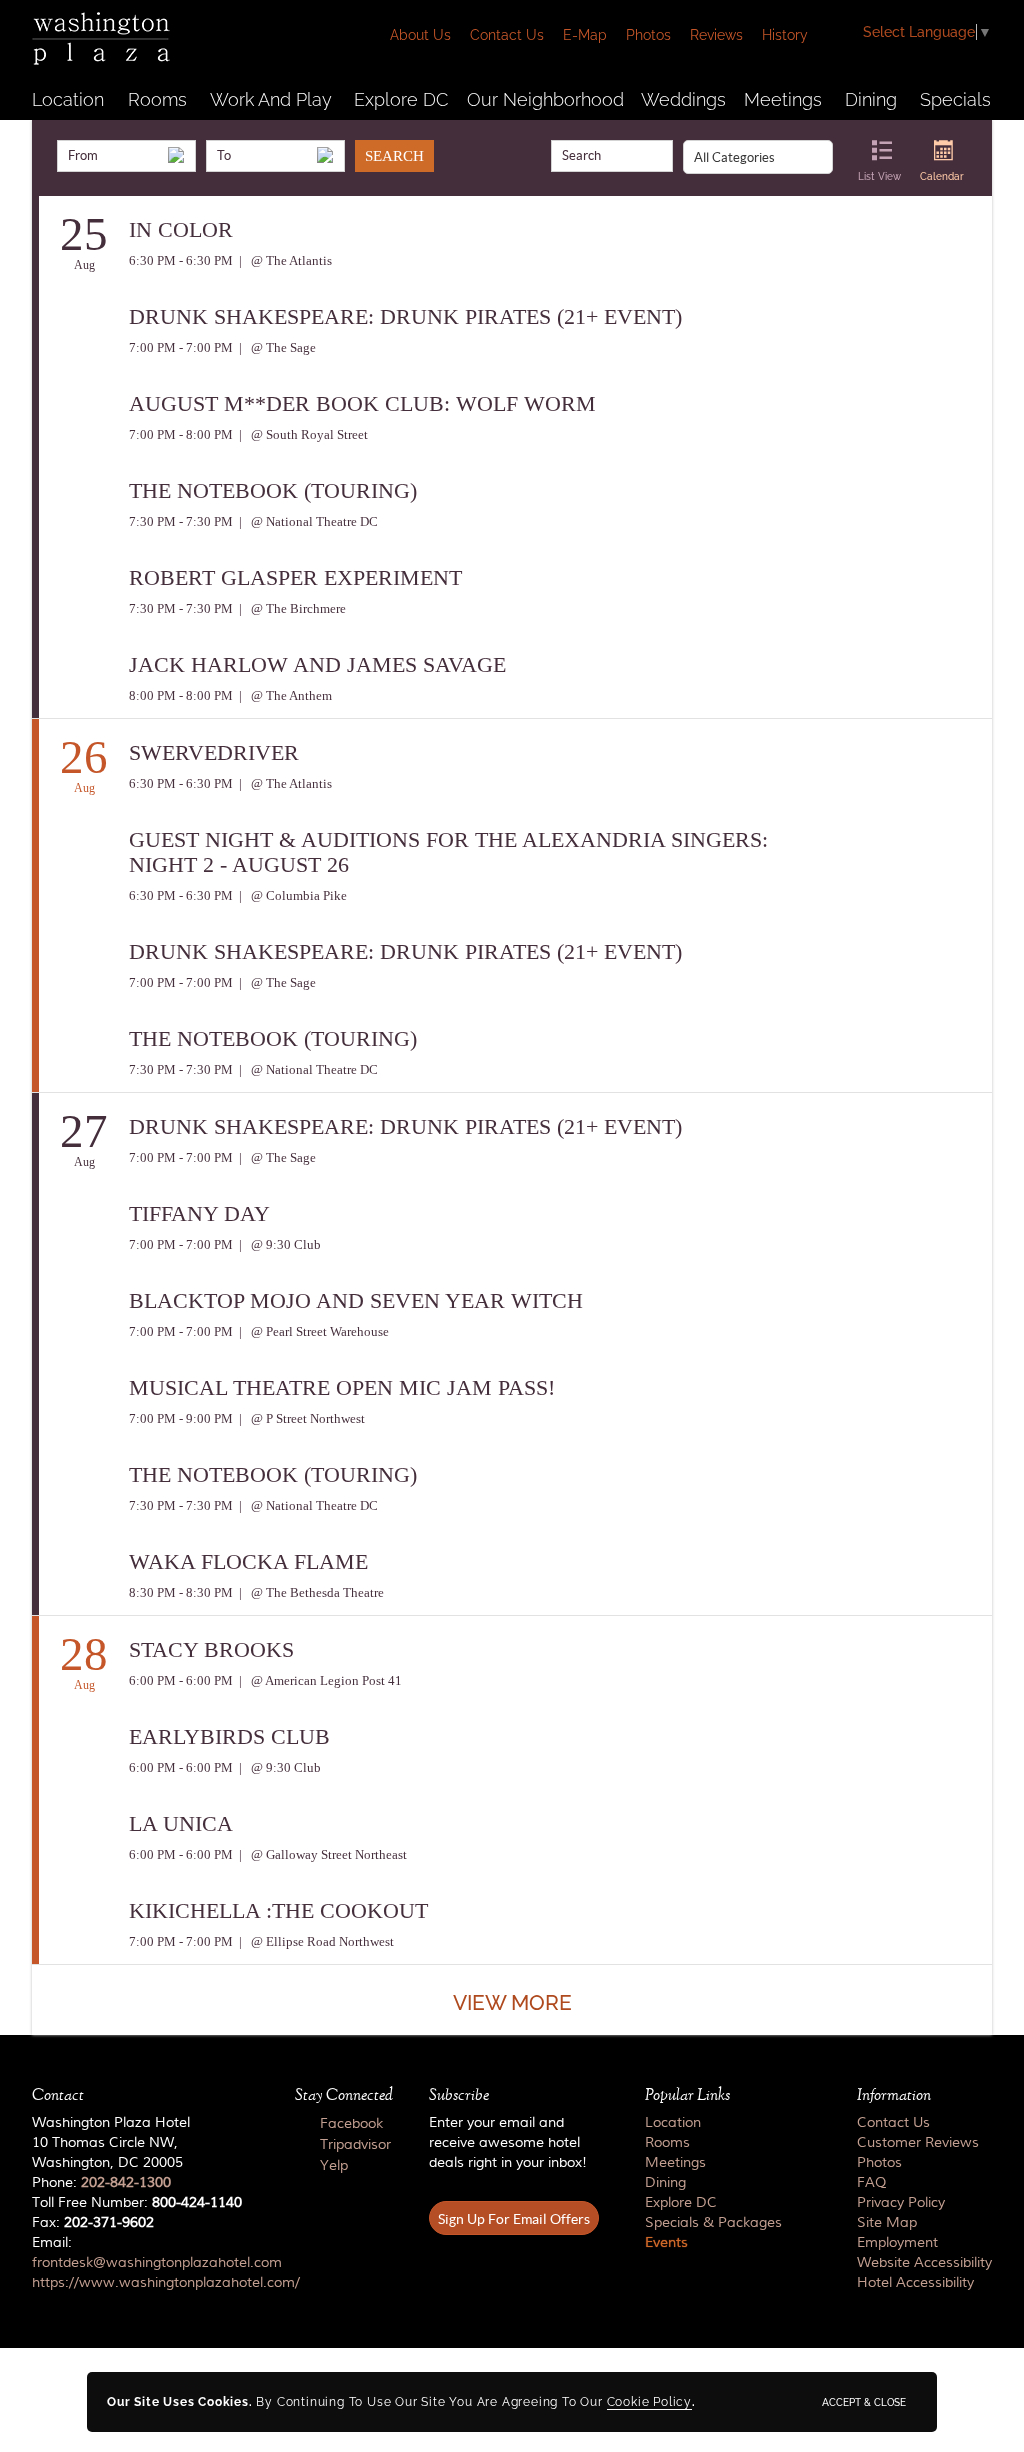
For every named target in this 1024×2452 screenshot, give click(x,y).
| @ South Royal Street (302, 434)
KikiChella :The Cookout (278, 1910)
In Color (181, 229)
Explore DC (401, 99)
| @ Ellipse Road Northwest (315, 1941)
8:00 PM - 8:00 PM (181, 695)
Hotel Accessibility (915, 2283)
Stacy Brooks (211, 1649)
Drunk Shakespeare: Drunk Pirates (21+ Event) (405, 316)
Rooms (157, 99)
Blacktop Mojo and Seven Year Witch (356, 1300)
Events (666, 2243)
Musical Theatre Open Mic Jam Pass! (342, 1387)
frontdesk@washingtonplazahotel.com (157, 2263)
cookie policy (649, 2402)
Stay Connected (344, 2095)
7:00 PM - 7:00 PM (181, 347)
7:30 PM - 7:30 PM (181, 521)
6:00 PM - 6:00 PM (181, 1680)
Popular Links (687, 2095)
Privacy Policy (901, 2203)
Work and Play (271, 99)
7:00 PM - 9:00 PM (181, 1418)
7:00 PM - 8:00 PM (181, 434)
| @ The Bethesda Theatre (310, 1592)
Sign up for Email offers (514, 2219)
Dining (871, 99)
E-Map (585, 35)
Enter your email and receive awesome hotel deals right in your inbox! (508, 2143)
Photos (648, 35)
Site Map (887, 2223)
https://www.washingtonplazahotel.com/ (166, 2283)
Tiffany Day (199, 1213)
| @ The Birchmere (291, 608)
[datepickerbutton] (176, 155)
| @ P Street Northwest (300, 1418)
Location (68, 99)
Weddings (683, 99)
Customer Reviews (918, 2143)
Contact (58, 2095)
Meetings (783, 99)
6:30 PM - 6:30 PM (181, 260)
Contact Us (507, 35)
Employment (897, 2243)
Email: (145, 2263)
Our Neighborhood (545, 99)
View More (512, 2002)
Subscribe (459, 2095)
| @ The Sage (276, 347)
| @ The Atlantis (284, 260)
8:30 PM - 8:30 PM (181, 1592)
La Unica (181, 1823)
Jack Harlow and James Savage (317, 664)
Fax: (93, 2223)
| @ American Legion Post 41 (319, 1680)
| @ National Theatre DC (307, 521)
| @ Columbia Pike (291, 895)
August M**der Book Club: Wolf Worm (362, 403)
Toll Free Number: (137, 2203)
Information (894, 2095)
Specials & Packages (713, 2223)
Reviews (716, 35)
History (785, 35)
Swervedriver (214, 752)
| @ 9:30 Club (278, 1244)
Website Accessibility (924, 2263)
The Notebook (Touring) (273, 490)
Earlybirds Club (229, 1736)
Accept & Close (864, 2402)
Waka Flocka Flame (248, 1561)
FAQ (871, 2183)
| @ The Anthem (284, 695)
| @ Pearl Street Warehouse (312, 1331)
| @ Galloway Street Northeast (321, 1854)
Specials (955, 99)
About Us (420, 35)
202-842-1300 (126, 2183)
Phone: (101, 2183)
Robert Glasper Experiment (295, 577)
